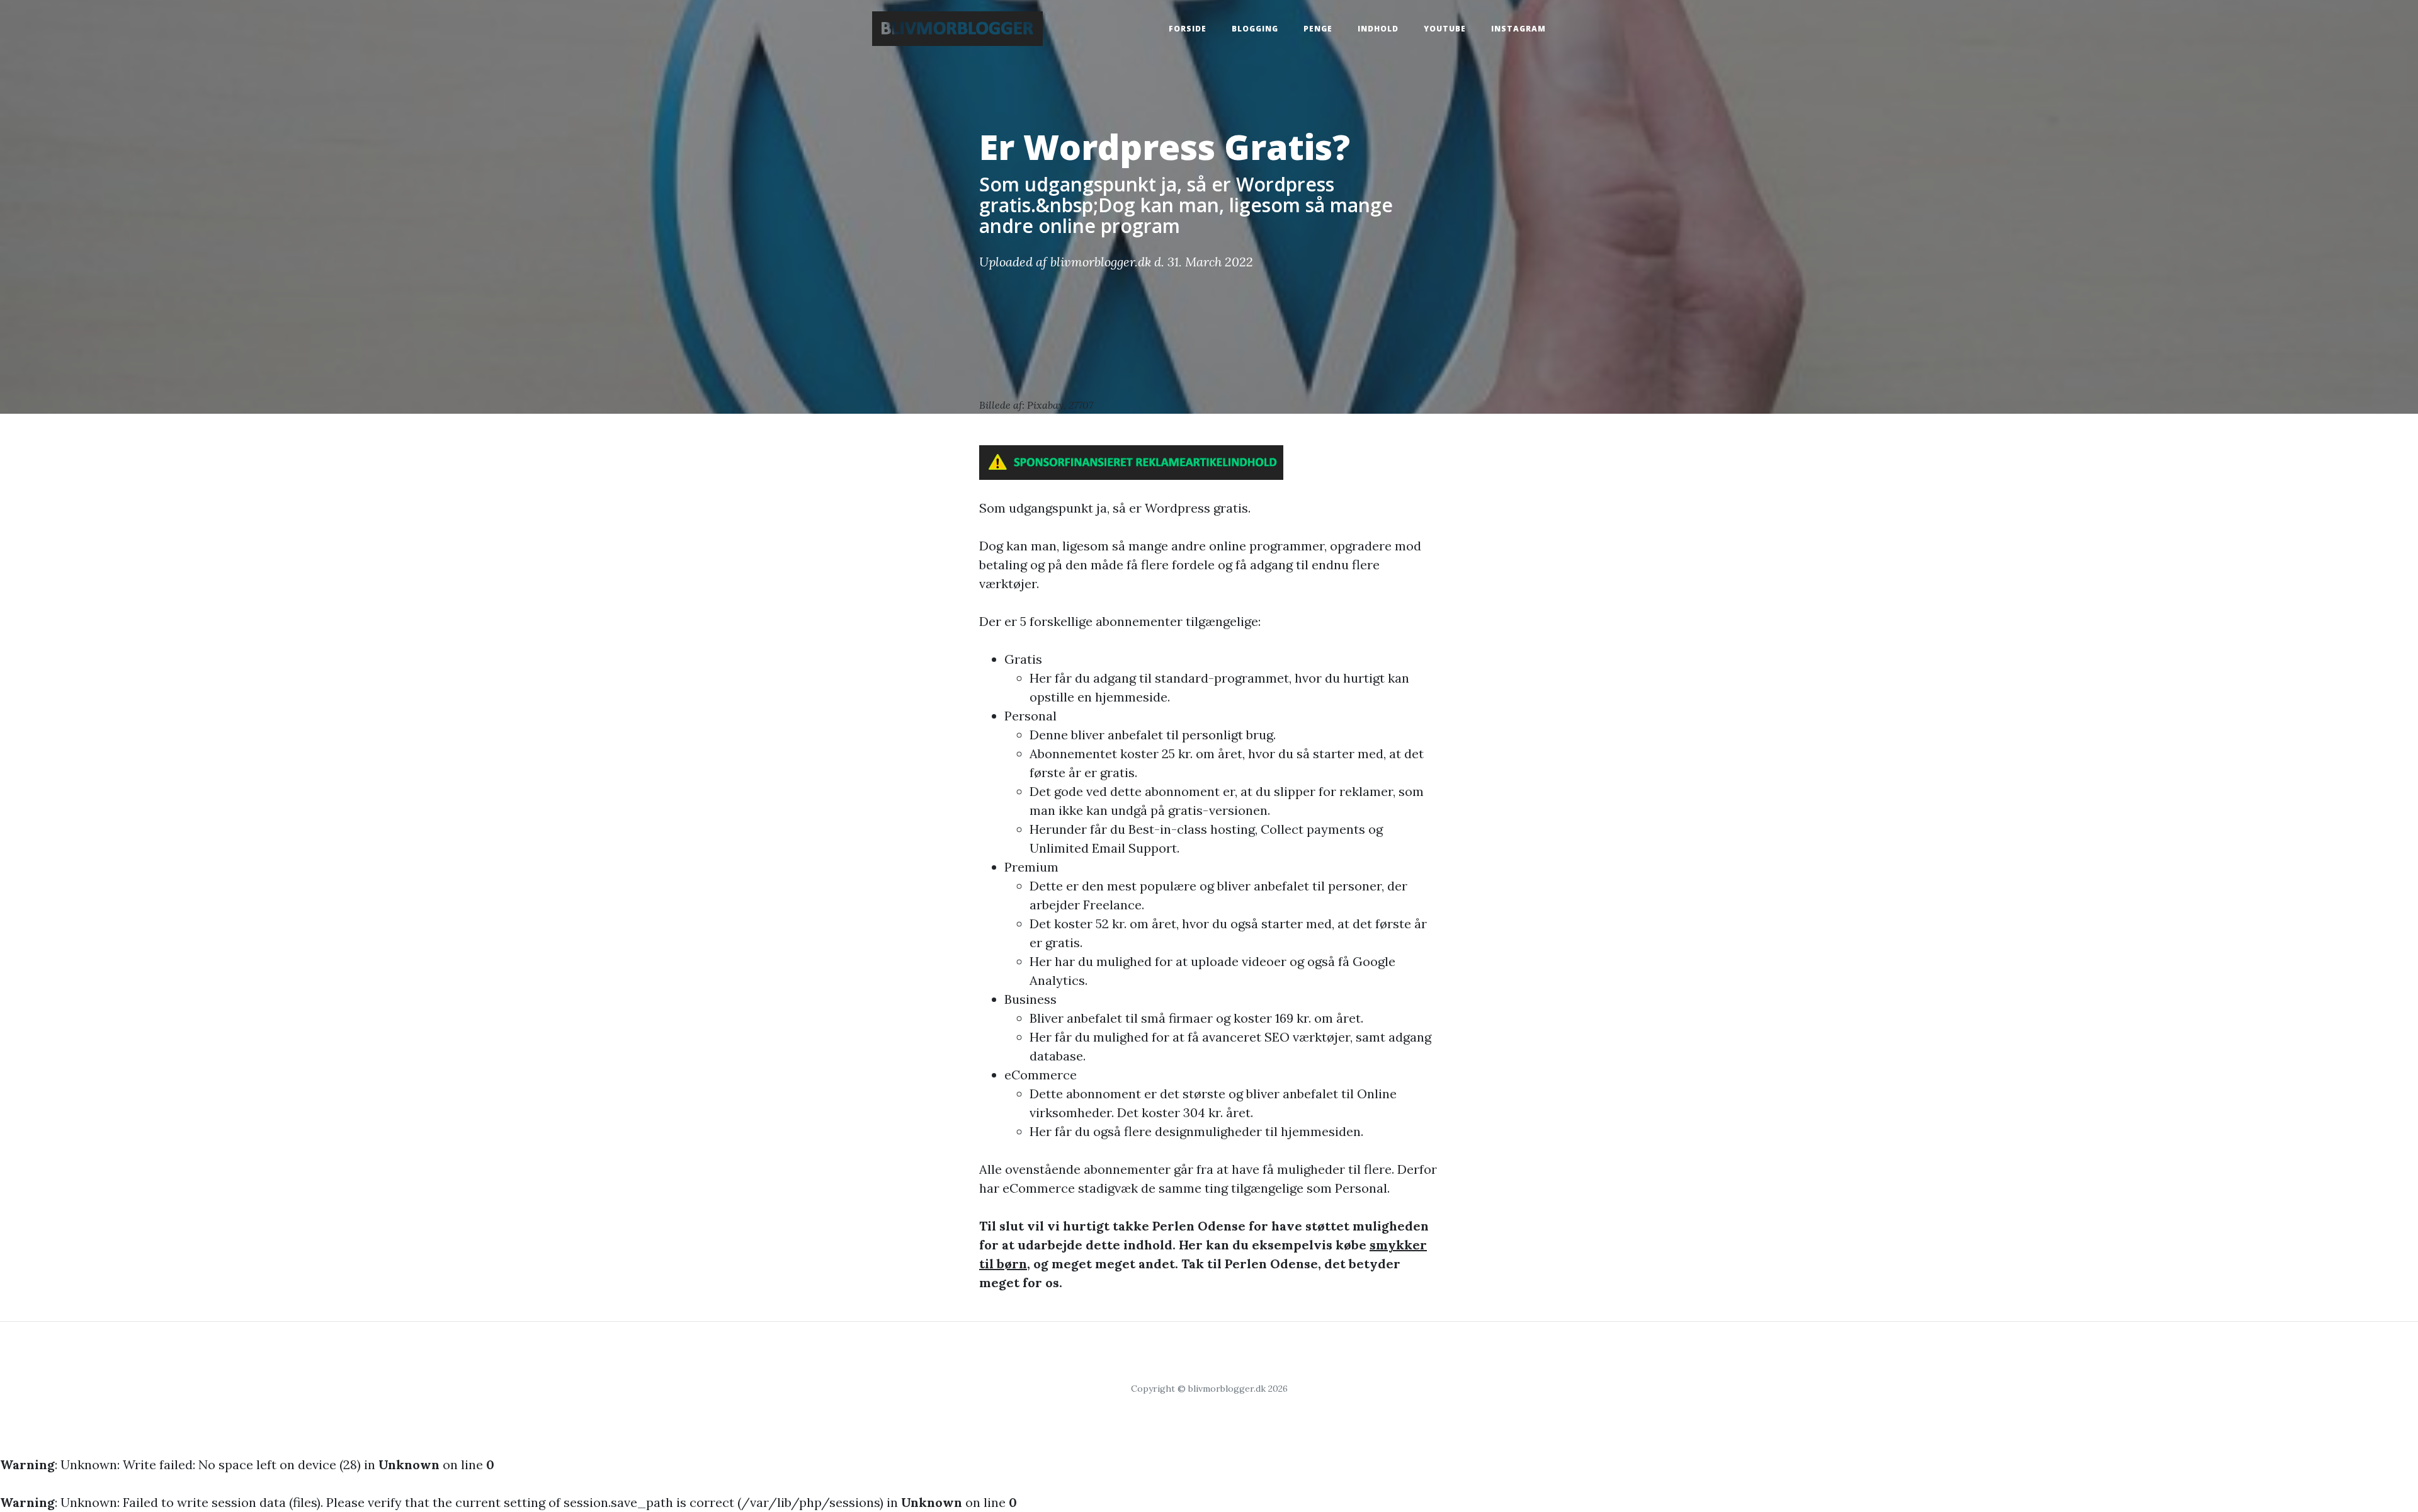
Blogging (1255, 29)
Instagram (1518, 29)
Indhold (1378, 29)
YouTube (1445, 29)
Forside (1188, 29)
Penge (1318, 29)
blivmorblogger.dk (1101, 262)
